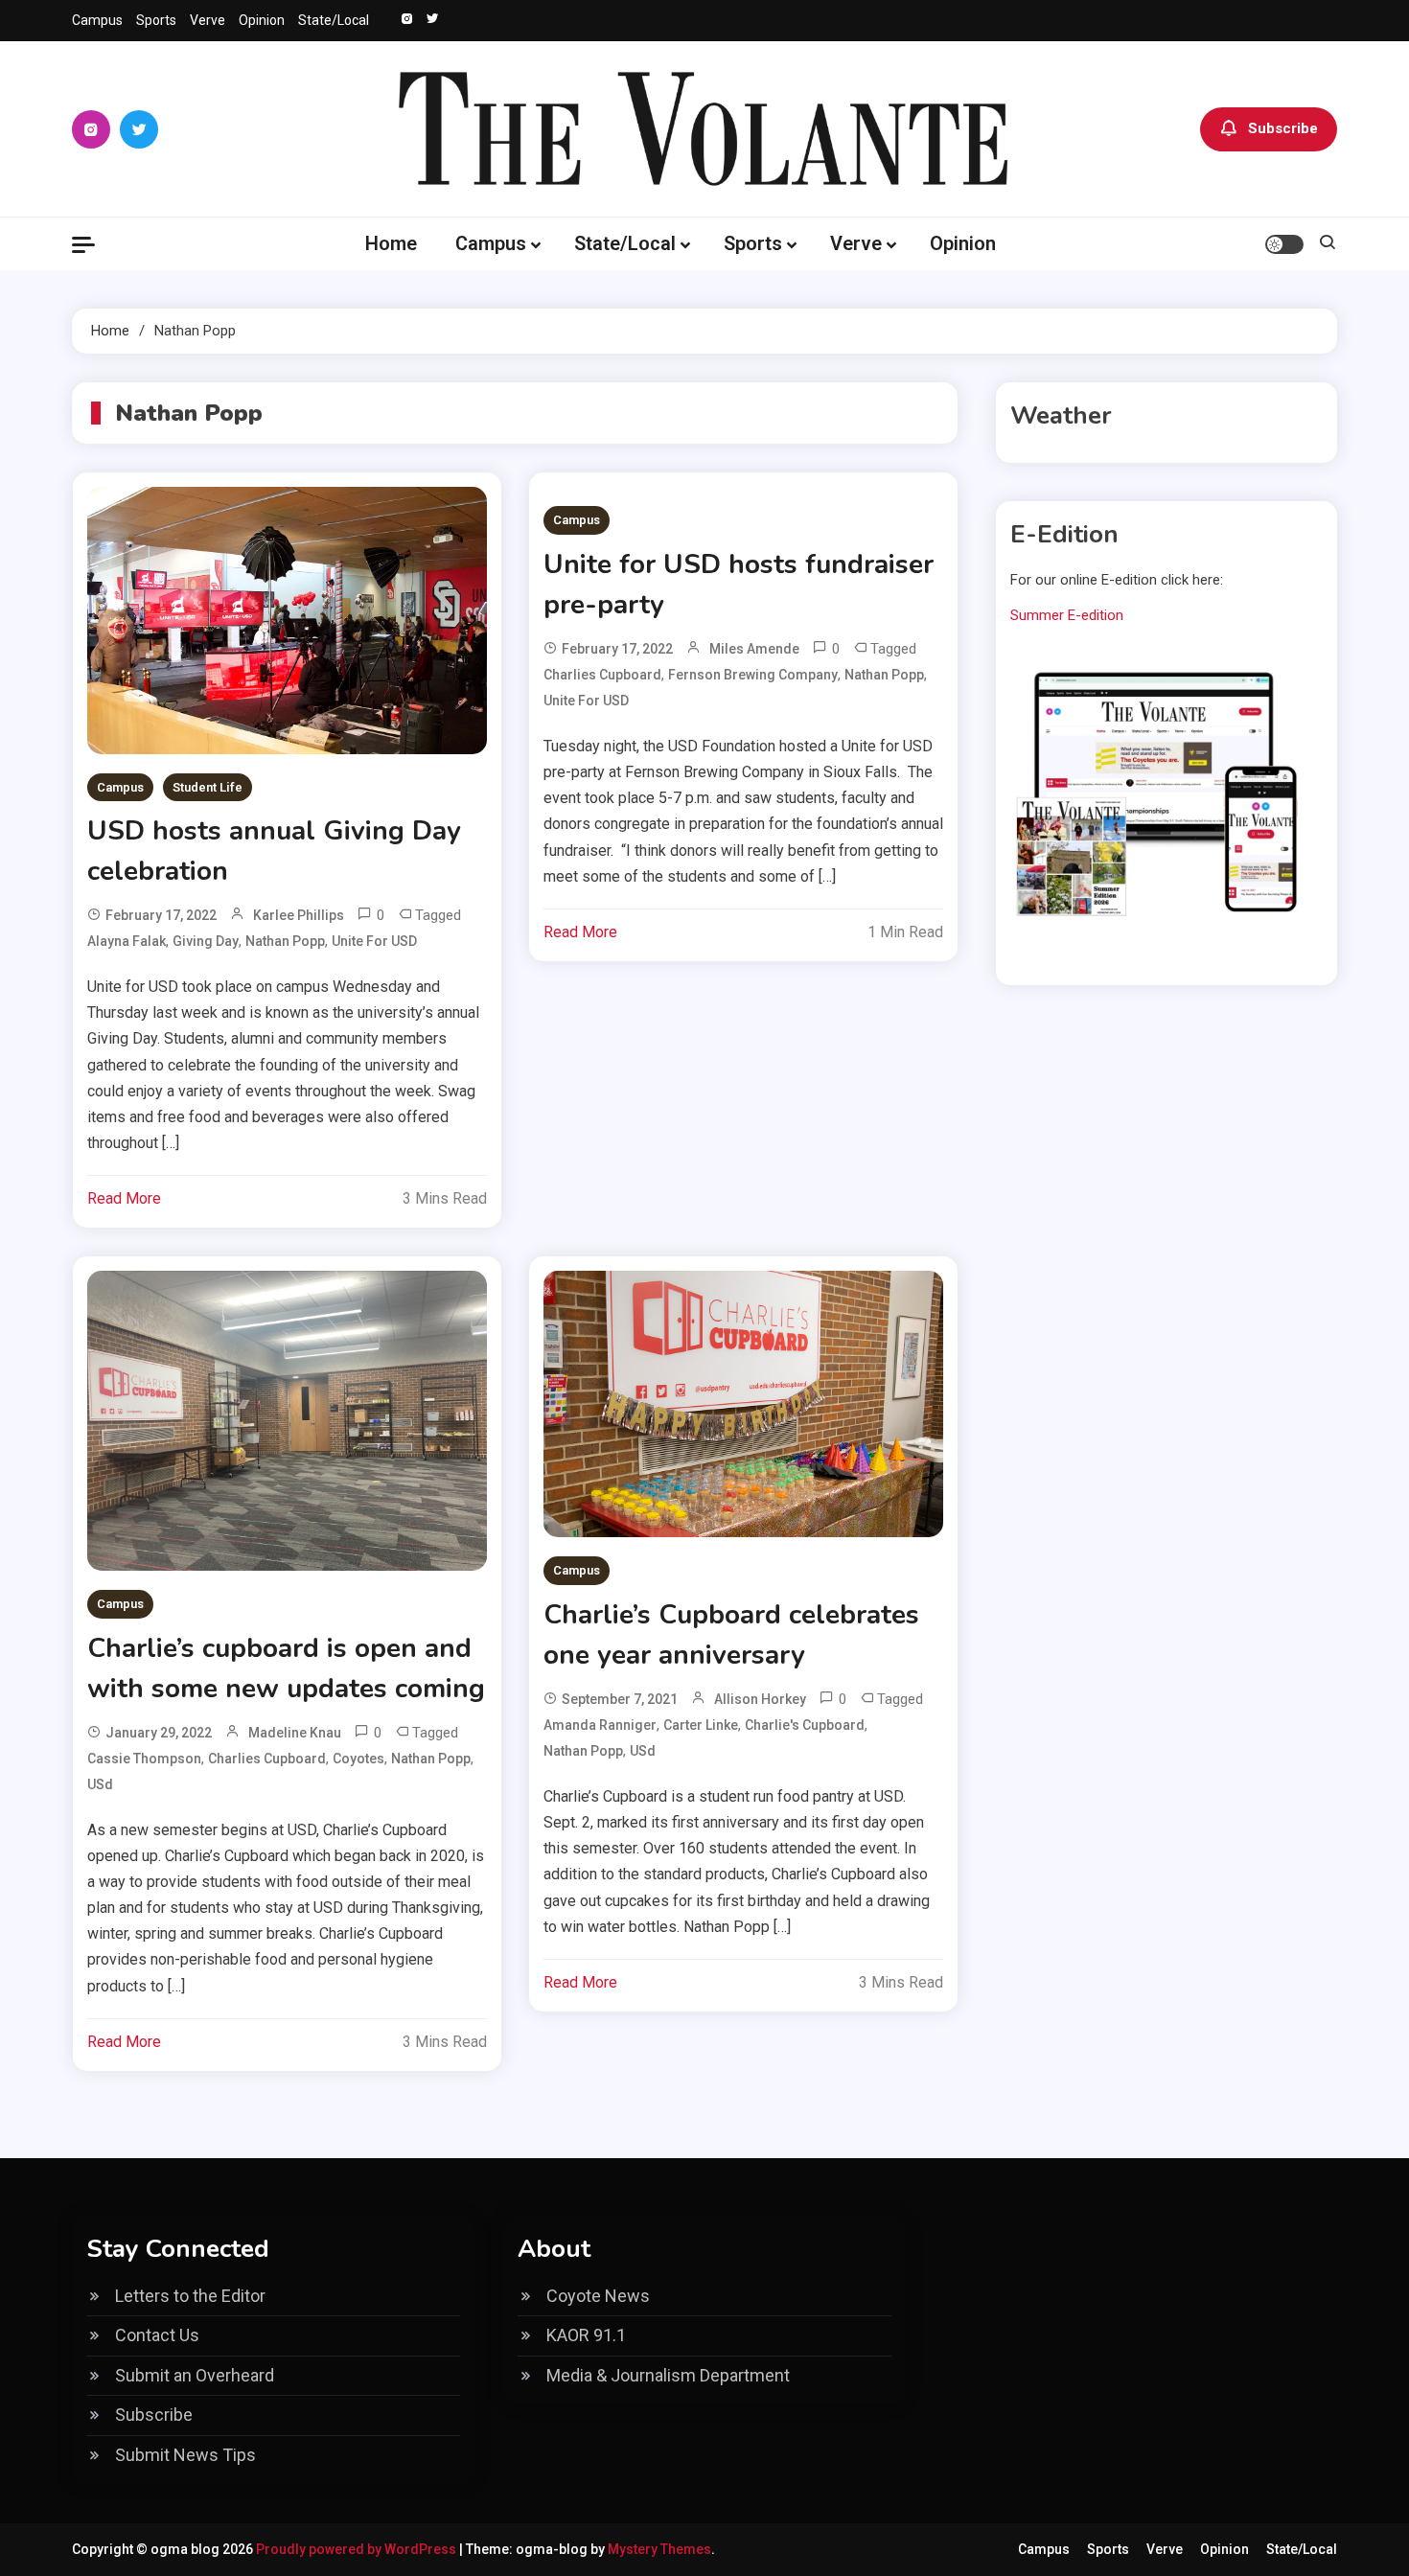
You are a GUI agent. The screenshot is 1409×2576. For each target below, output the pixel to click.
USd (100, 1784)
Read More (124, 1198)
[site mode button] (1284, 244)
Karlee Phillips (299, 915)
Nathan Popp (285, 941)
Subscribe (1283, 128)
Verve (208, 20)
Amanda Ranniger (600, 1725)
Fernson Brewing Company (753, 675)
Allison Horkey (760, 1699)
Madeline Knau (295, 1733)
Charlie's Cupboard (805, 1725)
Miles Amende (754, 649)
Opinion (262, 20)
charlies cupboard (602, 675)
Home (391, 243)
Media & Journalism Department (668, 2375)
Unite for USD (374, 941)
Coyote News (598, 2296)
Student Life (208, 787)
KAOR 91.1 (586, 2335)
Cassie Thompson (144, 1759)
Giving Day (206, 941)
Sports (156, 20)
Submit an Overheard (195, 2375)
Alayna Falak (127, 941)
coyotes (358, 1759)
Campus (97, 20)
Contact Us (157, 2335)
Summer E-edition (1067, 615)
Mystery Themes (659, 2549)
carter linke (701, 1725)
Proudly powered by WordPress (358, 2549)
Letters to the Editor (190, 2296)
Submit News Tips (185, 2455)
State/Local (334, 20)
